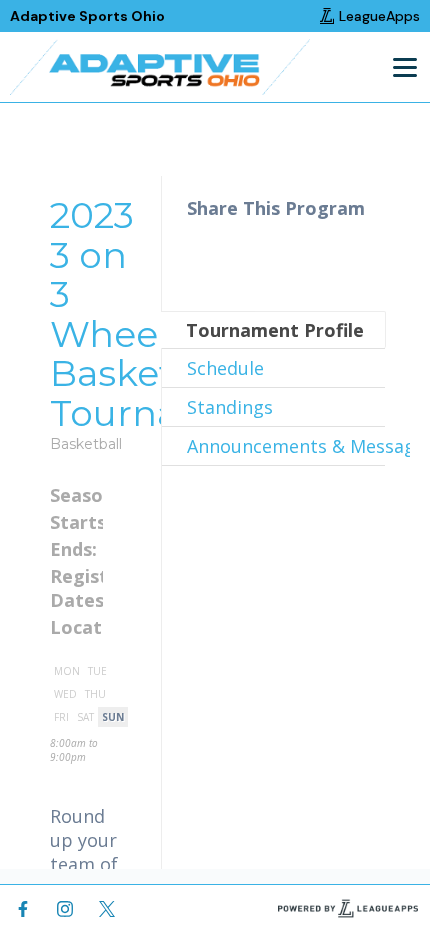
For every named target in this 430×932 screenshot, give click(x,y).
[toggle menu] (404, 67)
